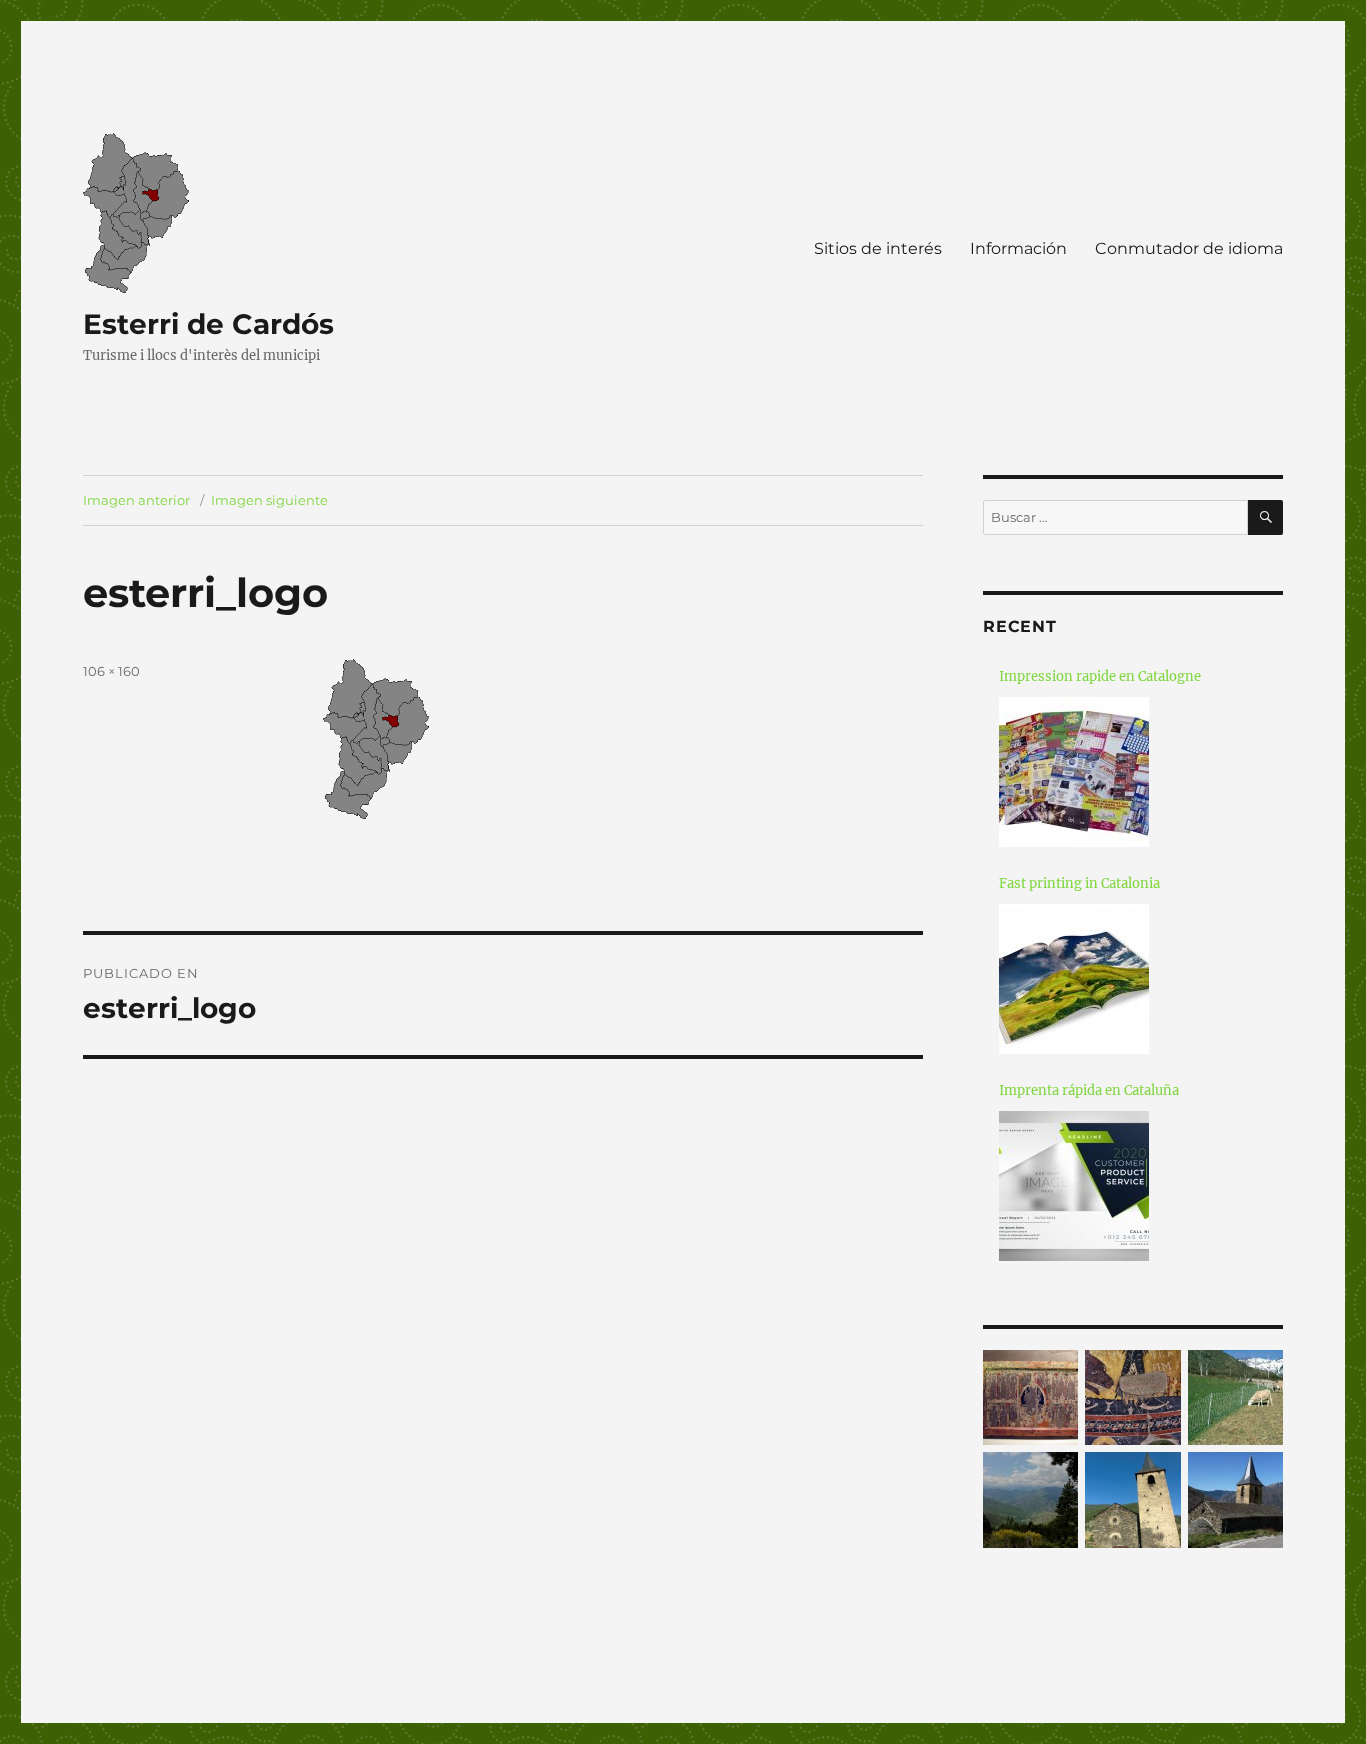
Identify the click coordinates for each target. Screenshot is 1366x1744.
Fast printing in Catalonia (1079, 883)
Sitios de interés (878, 248)
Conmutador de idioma (1189, 248)
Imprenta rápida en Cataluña (1089, 1090)
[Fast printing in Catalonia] (1074, 979)
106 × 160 (111, 671)
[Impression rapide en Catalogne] (1074, 772)
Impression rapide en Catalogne (1100, 676)
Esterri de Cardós (208, 324)
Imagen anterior (136, 500)
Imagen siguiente (269, 500)
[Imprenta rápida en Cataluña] (1074, 1186)
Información (1018, 248)
